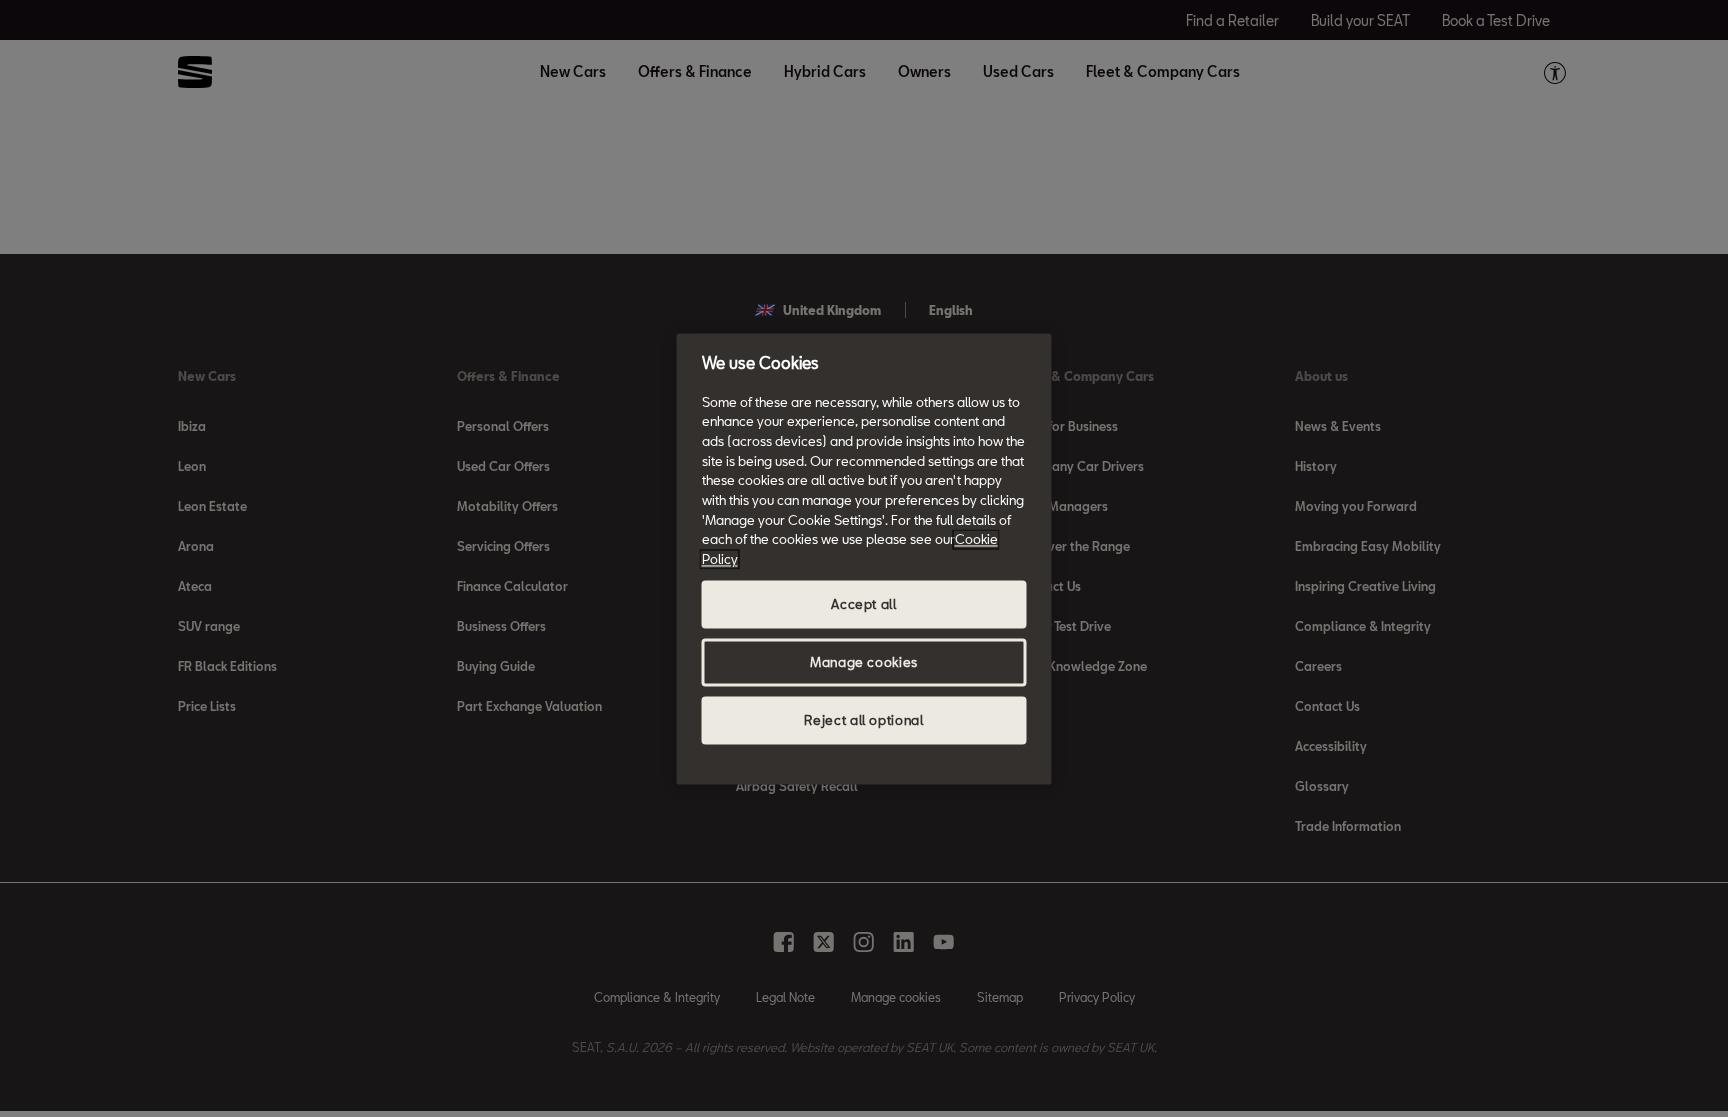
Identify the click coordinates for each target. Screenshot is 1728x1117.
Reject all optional (863, 720)
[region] (864, 558)
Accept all (864, 604)
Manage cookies (864, 662)
